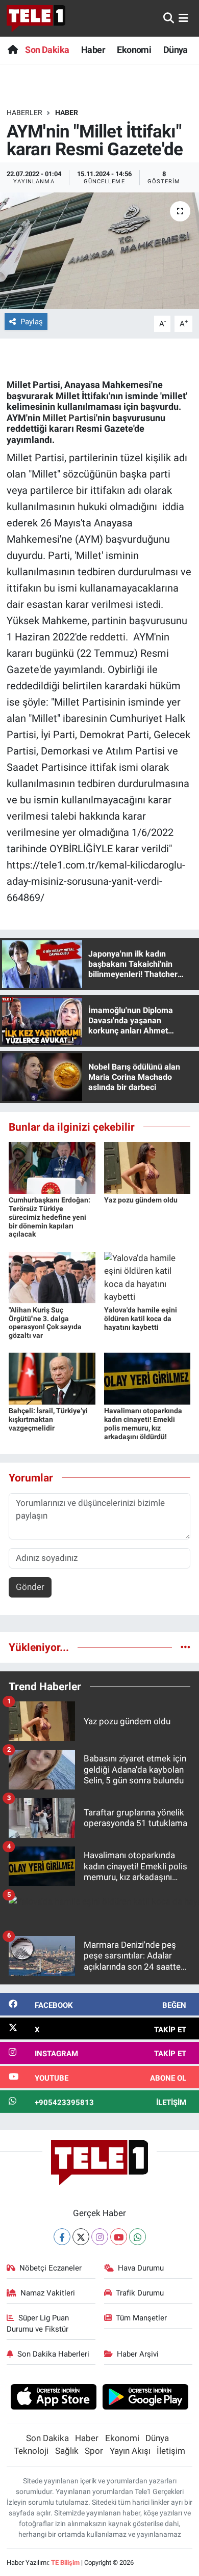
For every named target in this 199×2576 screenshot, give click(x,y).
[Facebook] (62, 2237)
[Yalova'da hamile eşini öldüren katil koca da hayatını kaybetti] (147, 1277)
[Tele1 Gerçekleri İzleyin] (36, 18)
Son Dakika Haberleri (53, 2354)
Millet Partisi (69, 418)
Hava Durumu (141, 2268)
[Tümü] (185, 1647)
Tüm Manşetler (141, 2318)
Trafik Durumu (140, 2293)
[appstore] (53, 2398)
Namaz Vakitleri (48, 2293)
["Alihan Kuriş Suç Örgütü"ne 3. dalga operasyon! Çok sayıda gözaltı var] (52, 1277)
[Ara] (169, 18)
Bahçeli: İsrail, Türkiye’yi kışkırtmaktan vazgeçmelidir (48, 1419)
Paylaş (32, 322)
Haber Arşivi (138, 2354)
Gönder (30, 1587)
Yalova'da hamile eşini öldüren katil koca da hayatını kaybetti (141, 1319)
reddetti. (110, 637)
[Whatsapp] (138, 2237)
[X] (81, 2237)
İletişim (171, 2451)
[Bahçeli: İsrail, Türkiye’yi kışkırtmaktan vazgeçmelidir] (52, 1378)
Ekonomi (134, 50)
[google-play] (146, 2398)
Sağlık (67, 2451)
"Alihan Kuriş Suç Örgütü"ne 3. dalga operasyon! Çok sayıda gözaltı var (45, 1323)
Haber (93, 50)
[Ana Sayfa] (13, 50)
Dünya (176, 50)
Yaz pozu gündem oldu (141, 1200)
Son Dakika (47, 50)
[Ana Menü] (183, 18)
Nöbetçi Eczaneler (51, 2268)
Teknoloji (31, 2451)
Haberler (24, 113)
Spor (94, 2451)
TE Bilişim (65, 2563)
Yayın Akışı (130, 2451)
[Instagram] (100, 2237)
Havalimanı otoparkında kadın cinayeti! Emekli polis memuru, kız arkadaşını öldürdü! (143, 1423)
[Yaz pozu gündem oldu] (147, 1167)
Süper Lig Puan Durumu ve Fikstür (38, 2323)
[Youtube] (119, 2237)
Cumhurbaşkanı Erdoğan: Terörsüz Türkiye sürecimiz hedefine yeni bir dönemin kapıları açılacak (49, 1217)
